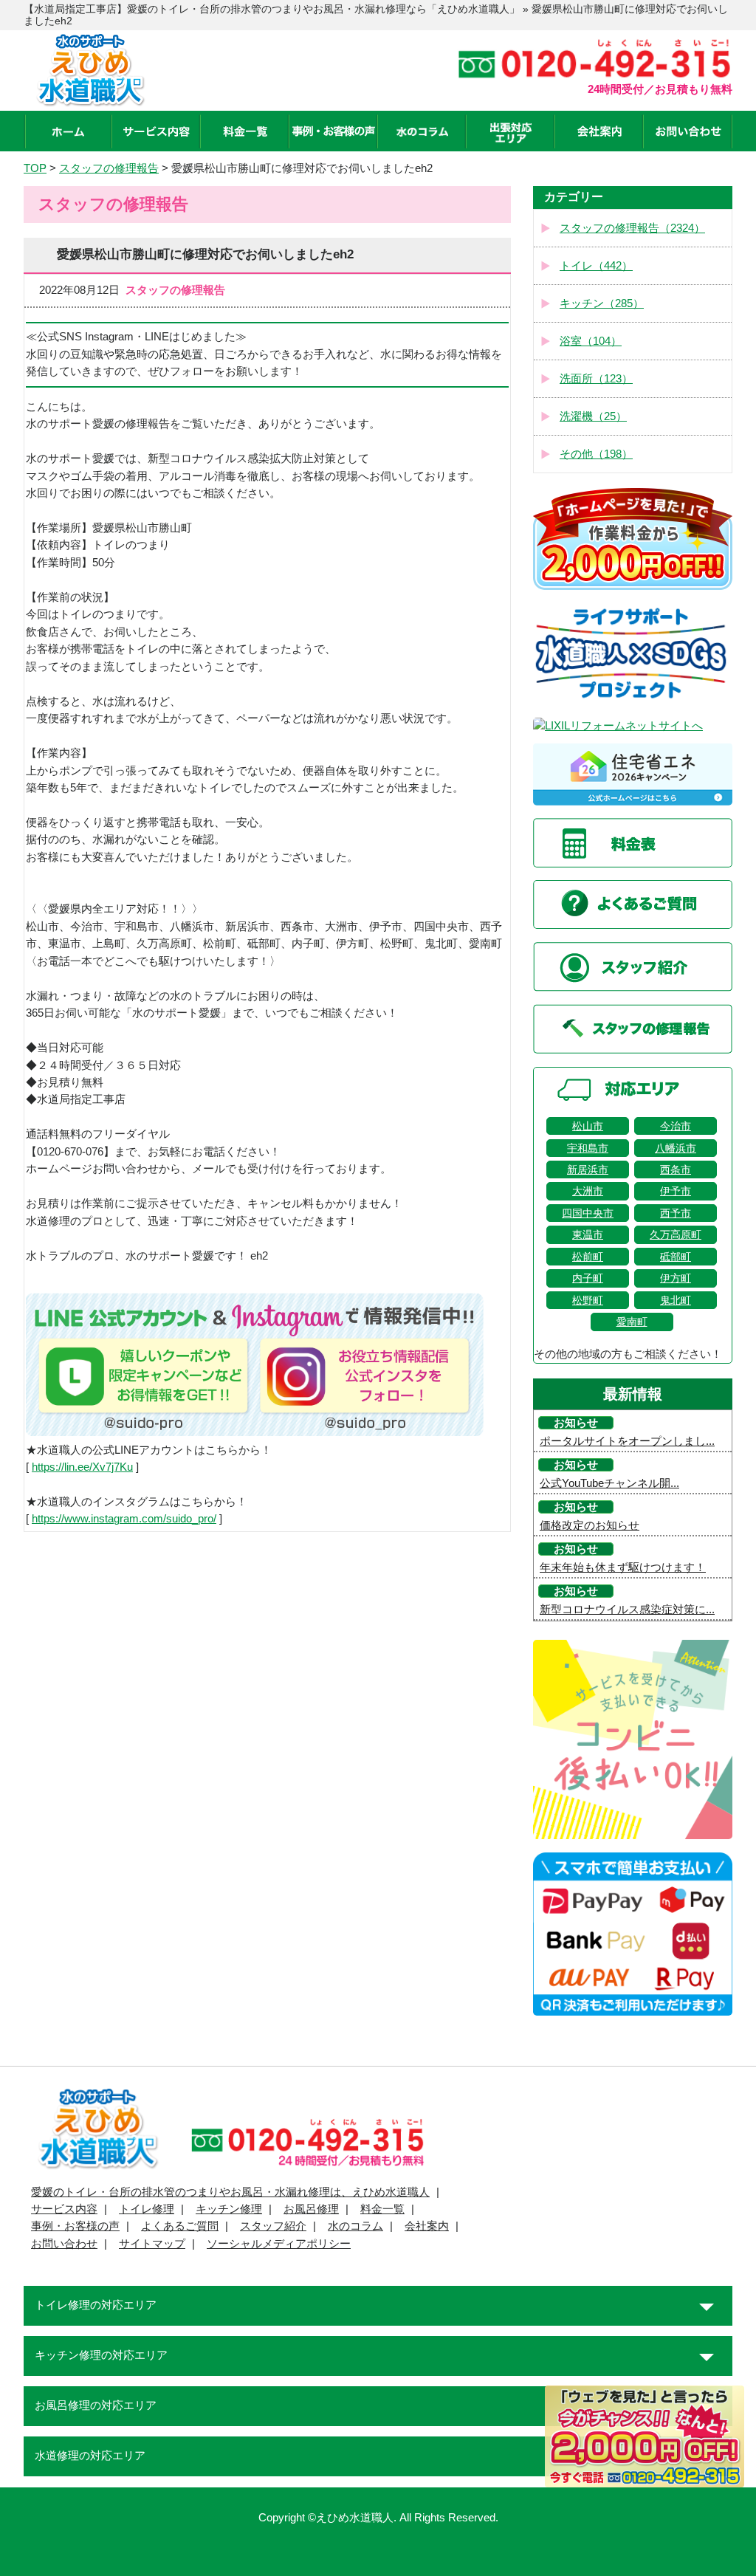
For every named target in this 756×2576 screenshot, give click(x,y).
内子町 (588, 1278)
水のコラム (355, 2226)
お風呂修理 (311, 2209)
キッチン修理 (229, 2209)
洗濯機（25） (593, 416)
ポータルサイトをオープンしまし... (627, 1441)
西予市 (676, 1213)
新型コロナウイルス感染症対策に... (627, 1610)
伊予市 (676, 1191)
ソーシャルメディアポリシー (279, 2244)
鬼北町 (676, 1300)
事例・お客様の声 (75, 2226)
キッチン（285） (602, 303)
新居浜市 (588, 1169)
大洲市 (588, 1191)
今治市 (676, 1126)
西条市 (676, 1169)
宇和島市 (588, 1148)
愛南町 (632, 1322)
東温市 (588, 1234)
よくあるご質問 (180, 2226)
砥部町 (676, 1257)
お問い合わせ (64, 2244)
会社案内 (427, 2226)
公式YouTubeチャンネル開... (609, 1483)
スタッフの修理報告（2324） (632, 228)
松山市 (588, 1126)
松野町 (588, 1300)
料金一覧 (382, 2209)
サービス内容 (64, 2209)
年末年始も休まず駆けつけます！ (623, 1567)
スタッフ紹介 (273, 2226)
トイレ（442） (596, 266)
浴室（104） (591, 341)
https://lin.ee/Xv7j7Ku (82, 1467)
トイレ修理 (147, 2209)
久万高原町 (676, 1234)
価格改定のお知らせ (590, 1525)
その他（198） (596, 454)
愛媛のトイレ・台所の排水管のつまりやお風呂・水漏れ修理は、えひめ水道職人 (230, 2192)
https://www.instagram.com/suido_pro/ (124, 1519)
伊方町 (676, 1278)
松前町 (588, 1257)
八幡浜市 (676, 1148)
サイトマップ (152, 2244)
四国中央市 (588, 1213)
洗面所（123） (596, 379)
